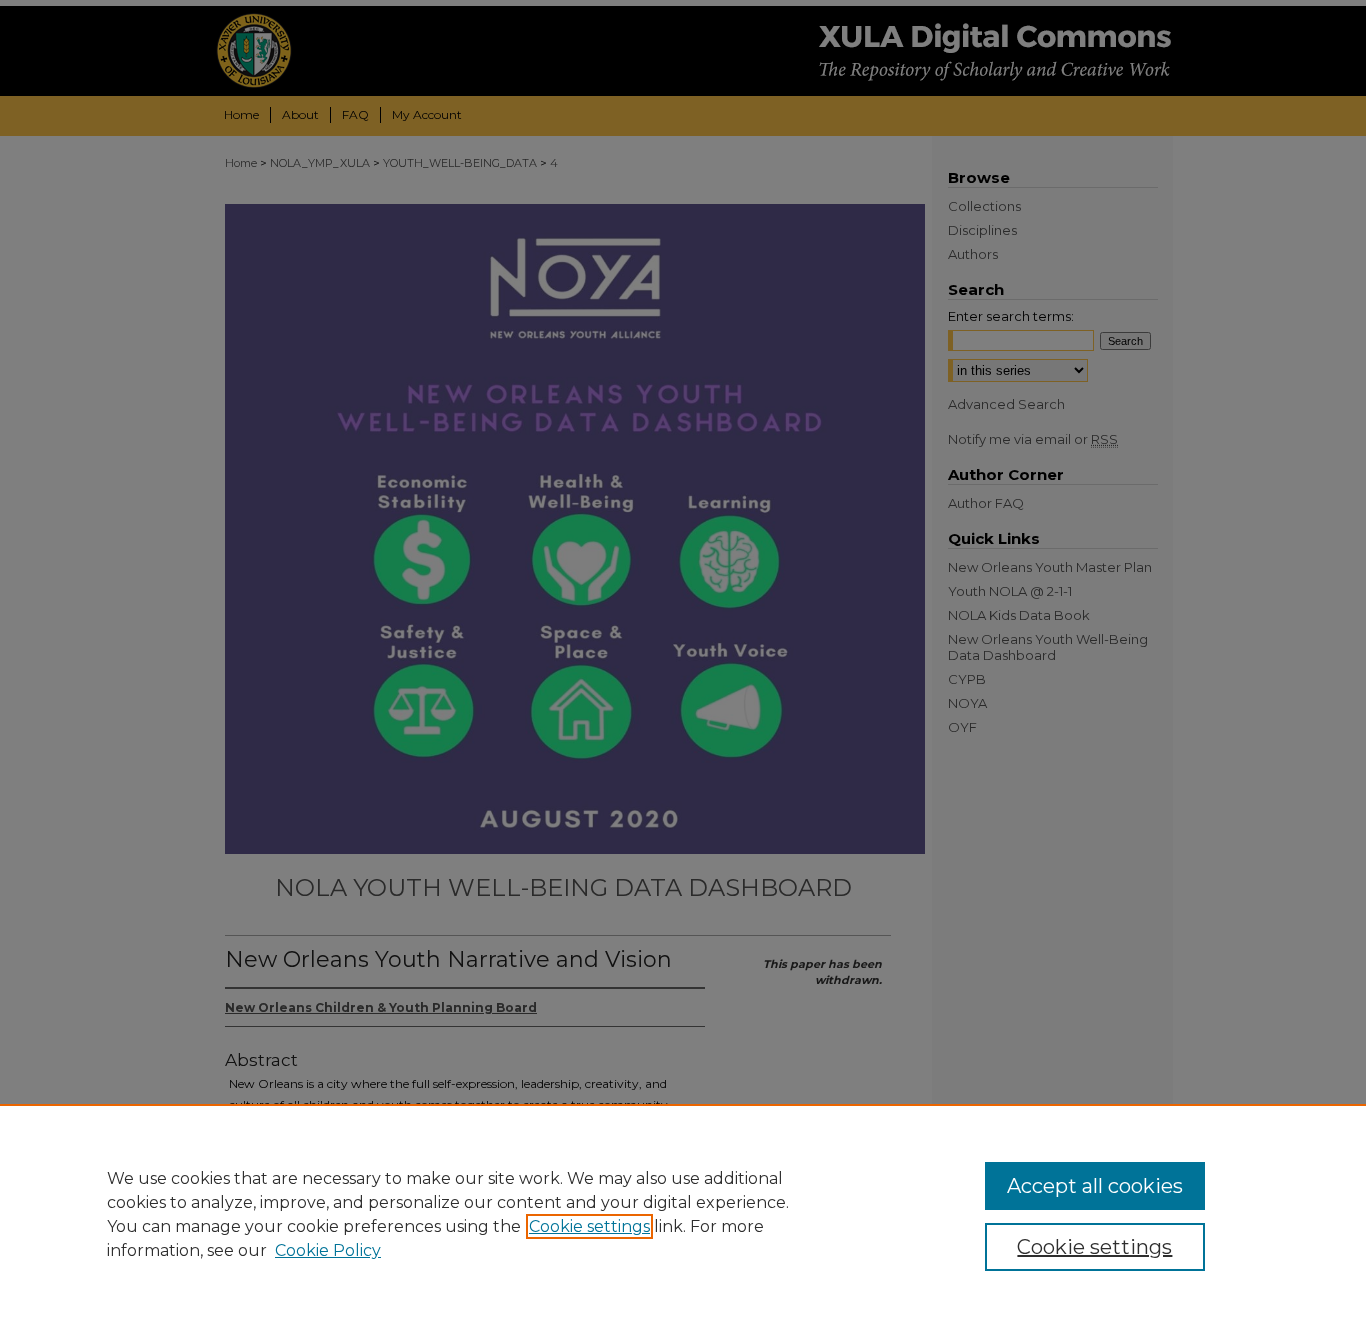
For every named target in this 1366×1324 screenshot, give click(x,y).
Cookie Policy (328, 1250)
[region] (683, 1214)
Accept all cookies (1095, 1186)
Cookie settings (589, 1226)
